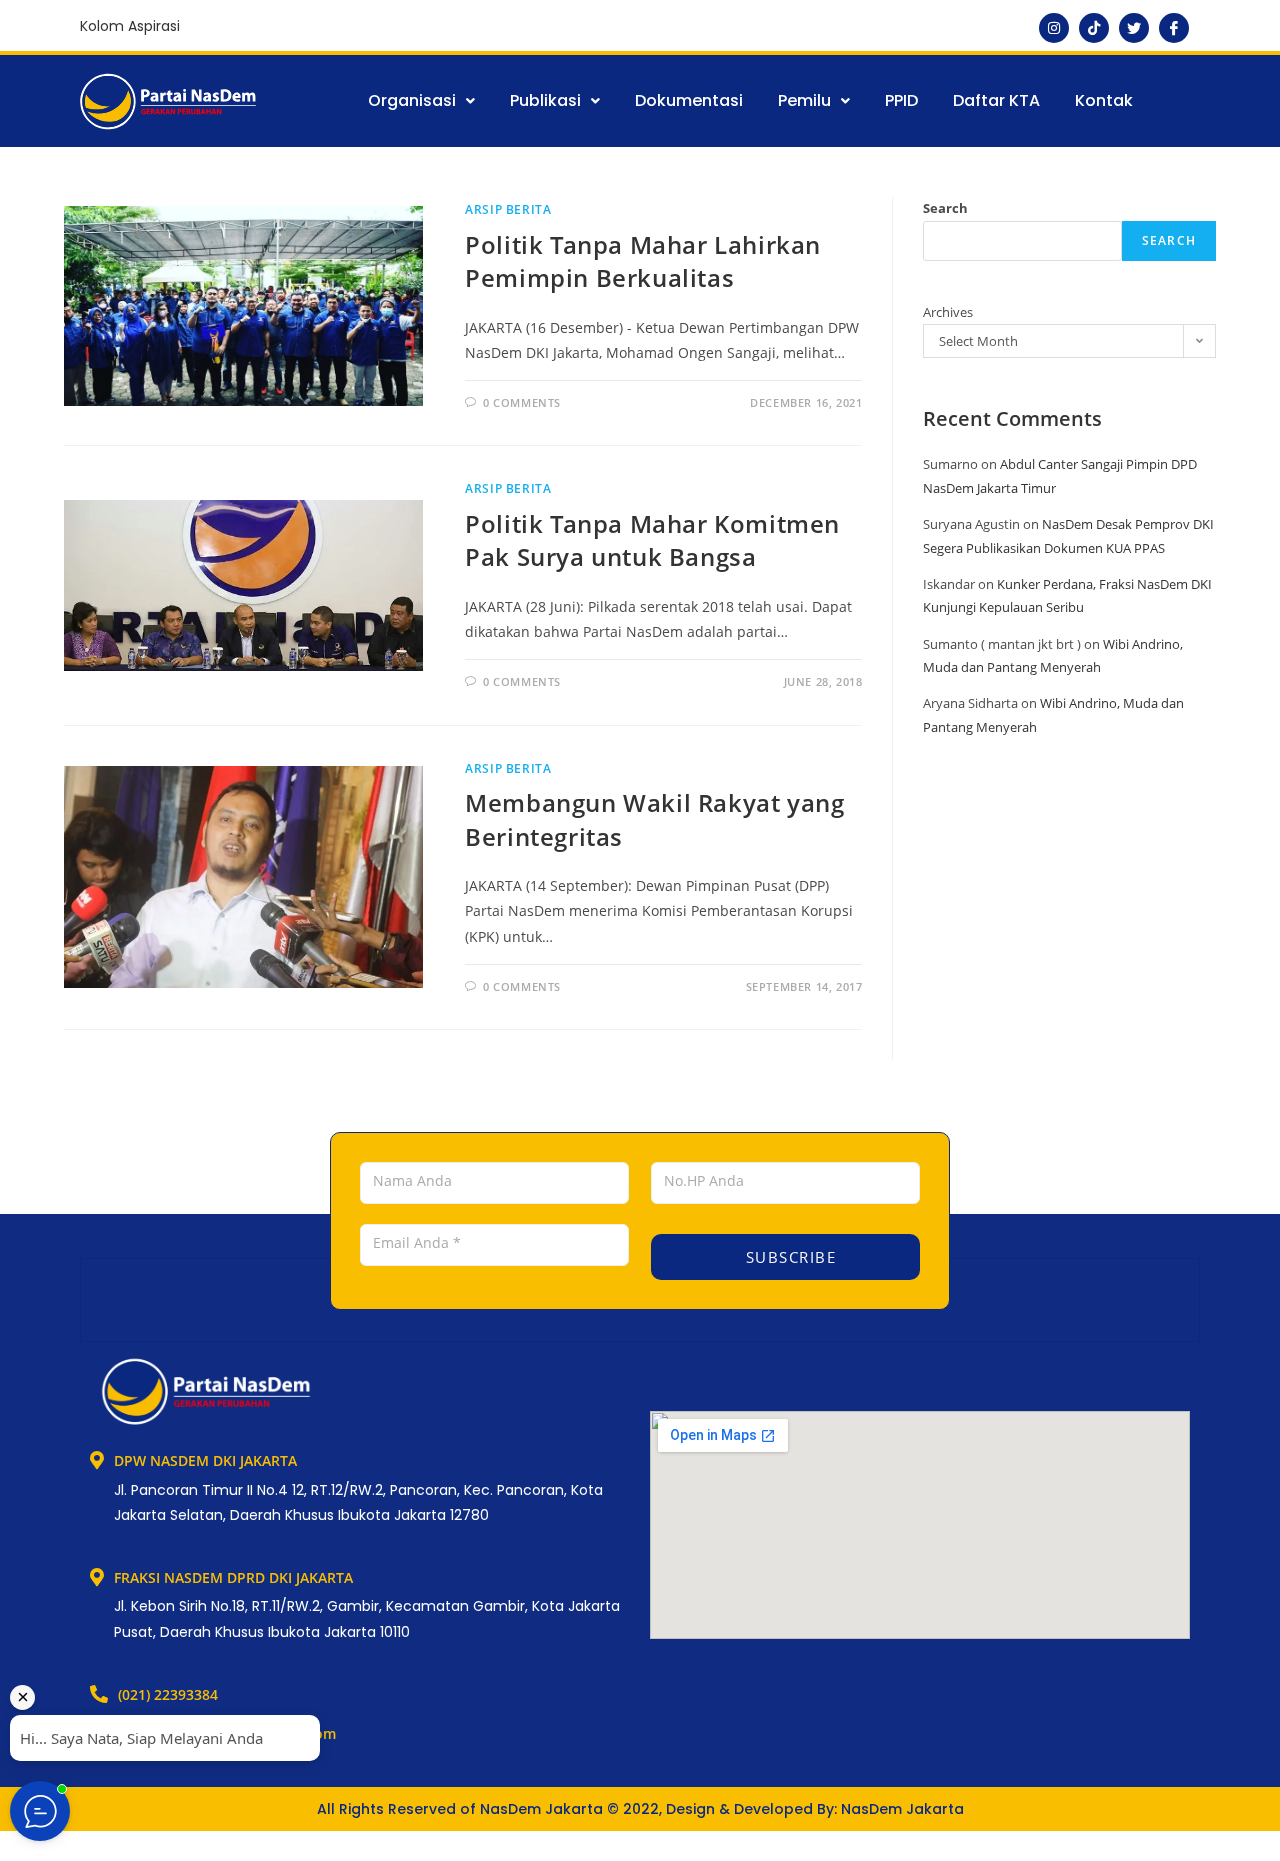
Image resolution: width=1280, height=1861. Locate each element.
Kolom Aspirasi (130, 26)
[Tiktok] (1094, 28)
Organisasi (412, 100)
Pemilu (804, 100)
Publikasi (545, 100)
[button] (421, 101)
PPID (901, 100)
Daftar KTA (996, 100)
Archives (948, 312)
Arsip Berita (508, 209)
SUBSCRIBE (788, 1257)
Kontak (1104, 100)
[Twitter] (1134, 28)
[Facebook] (1174, 28)
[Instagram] (1054, 28)
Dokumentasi (689, 100)
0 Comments (522, 402)
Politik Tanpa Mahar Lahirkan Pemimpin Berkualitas (643, 261)
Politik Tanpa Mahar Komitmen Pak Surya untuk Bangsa (652, 540)
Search (945, 208)
